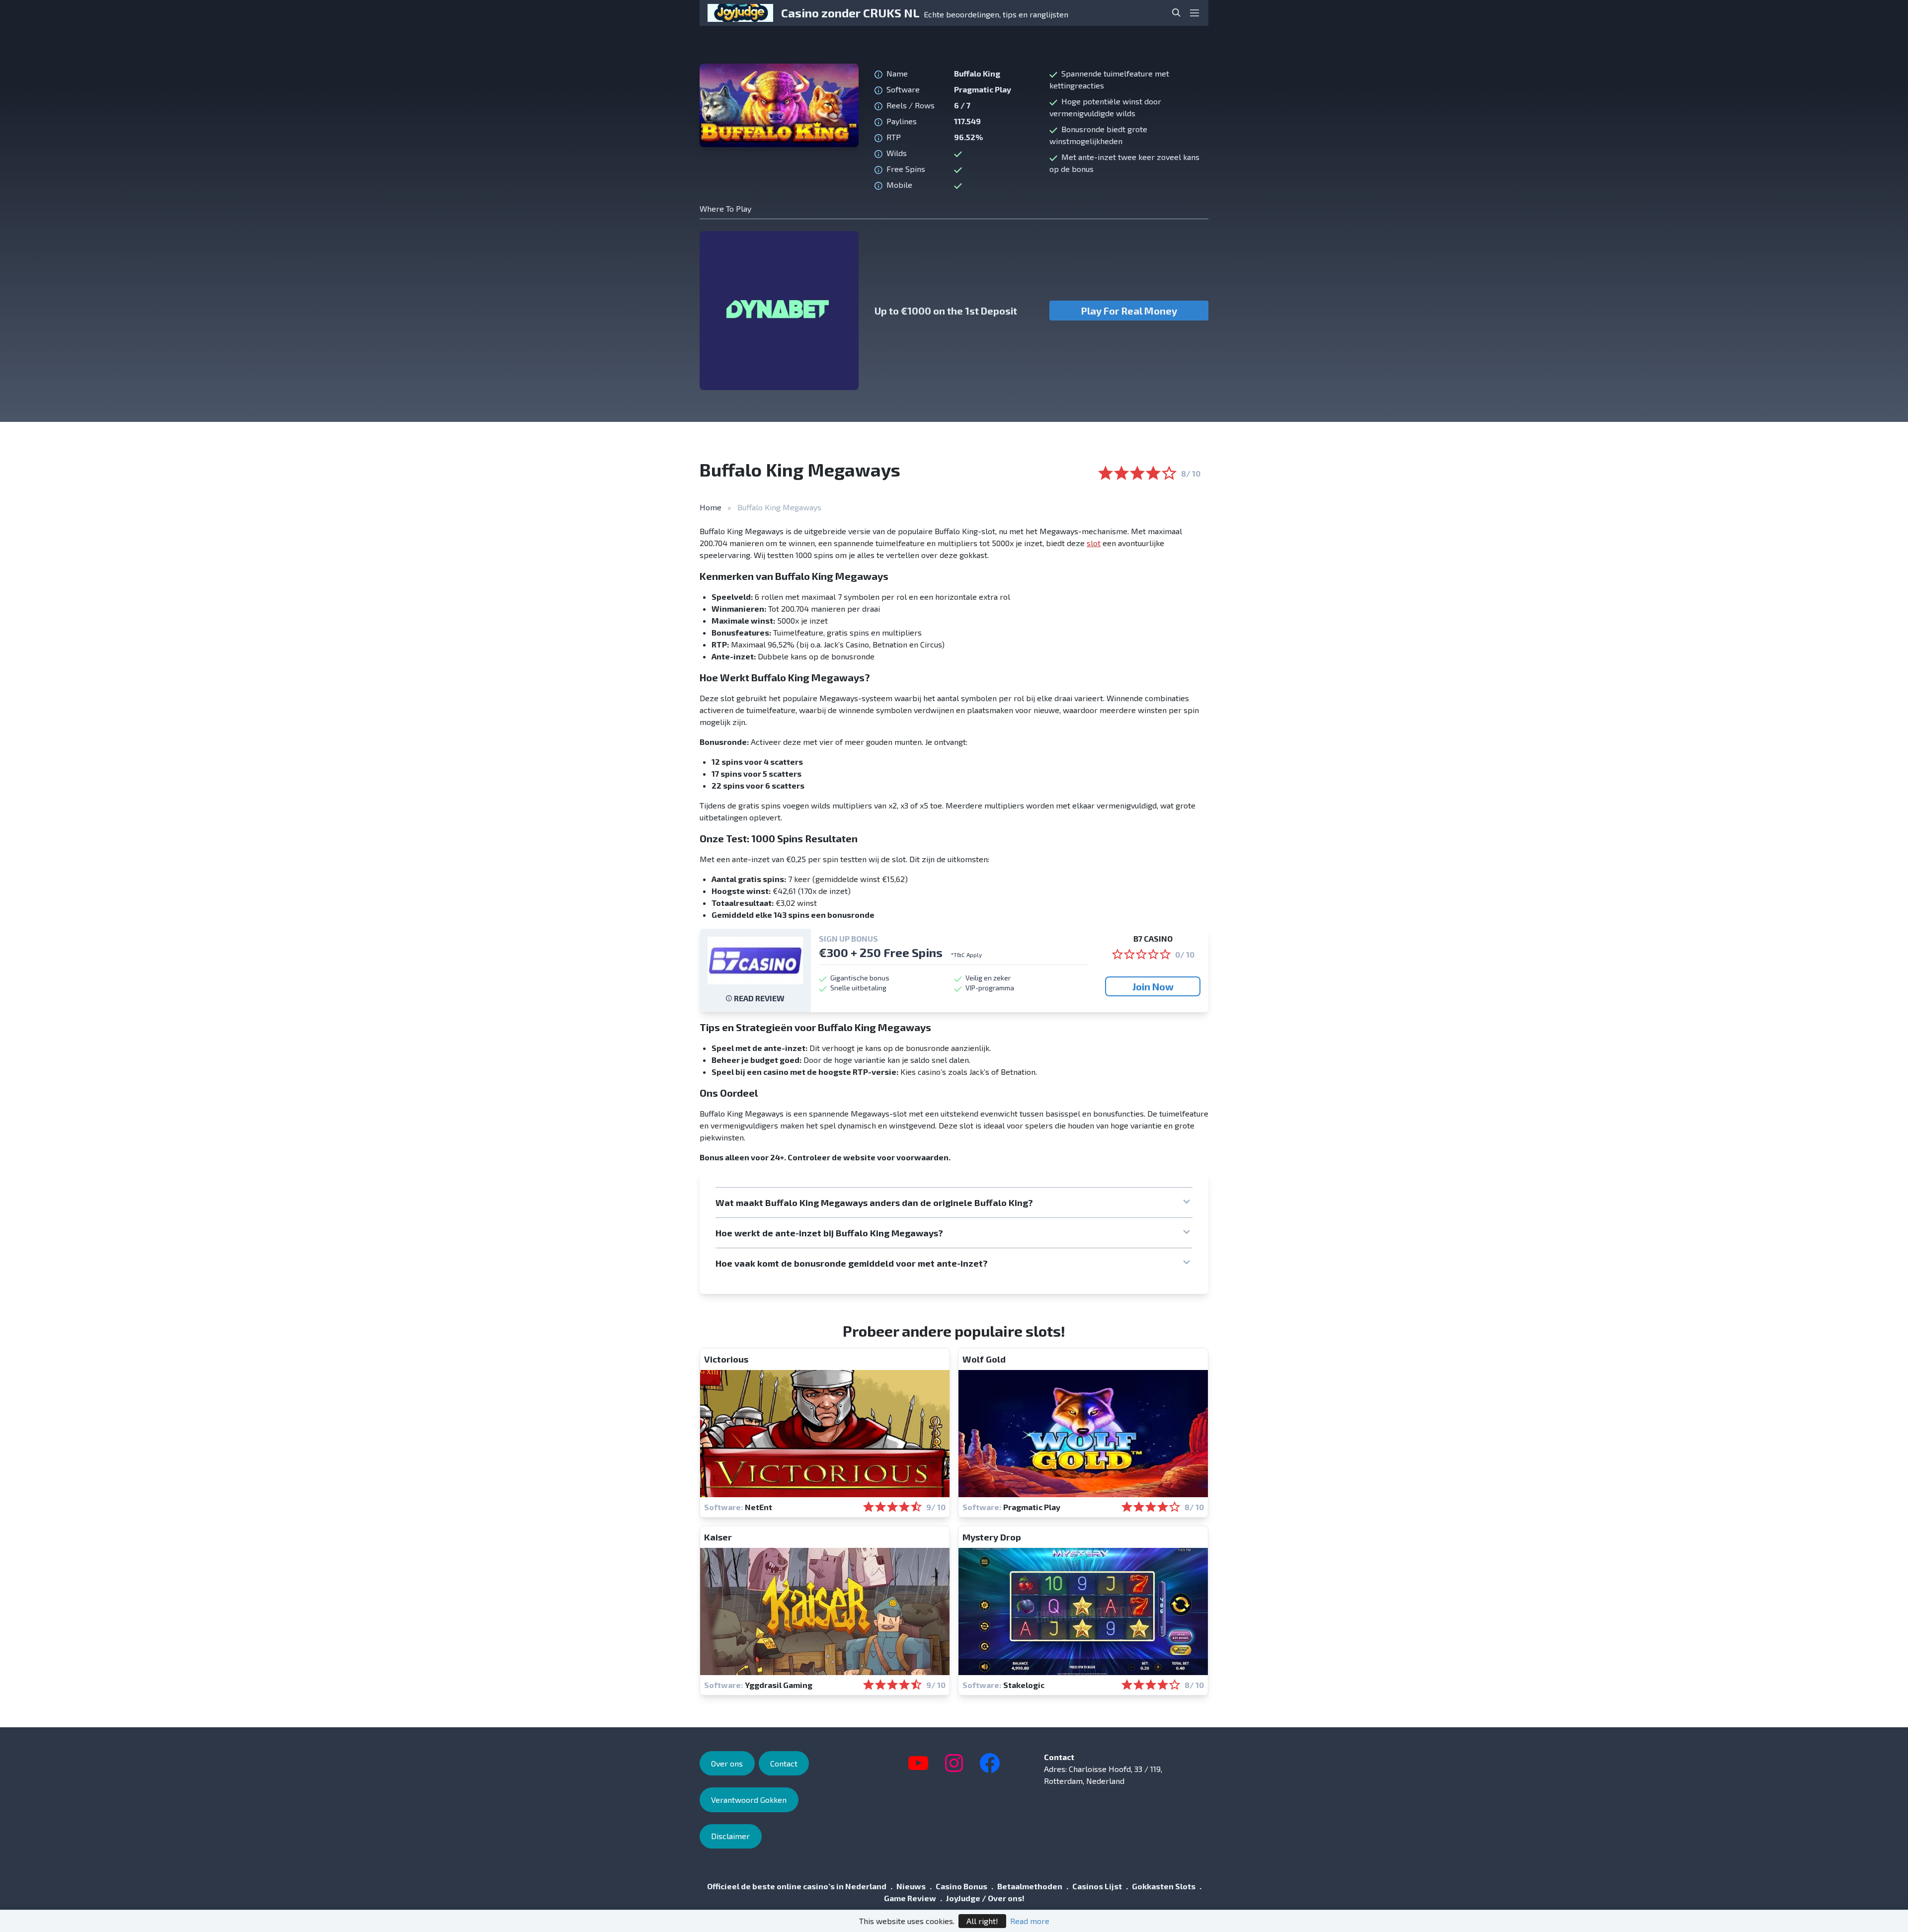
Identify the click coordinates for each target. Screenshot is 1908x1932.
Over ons (727, 1763)
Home (711, 507)
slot (1094, 543)
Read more (1030, 1921)
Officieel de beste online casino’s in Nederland (797, 1886)
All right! (982, 1921)
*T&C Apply (966, 955)
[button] (954, 1203)
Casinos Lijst (1097, 1886)
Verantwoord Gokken (749, 1800)
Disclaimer (730, 1836)
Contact (784, 1763)
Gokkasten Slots (1164, 1886)
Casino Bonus (961, 1886)
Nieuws (911, 1886)
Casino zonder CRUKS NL (850, 13)
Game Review (910, 1898)
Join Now (1153, 986)
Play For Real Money (1129, 311)
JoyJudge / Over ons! (985, 1898)
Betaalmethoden (1030, 1886)
